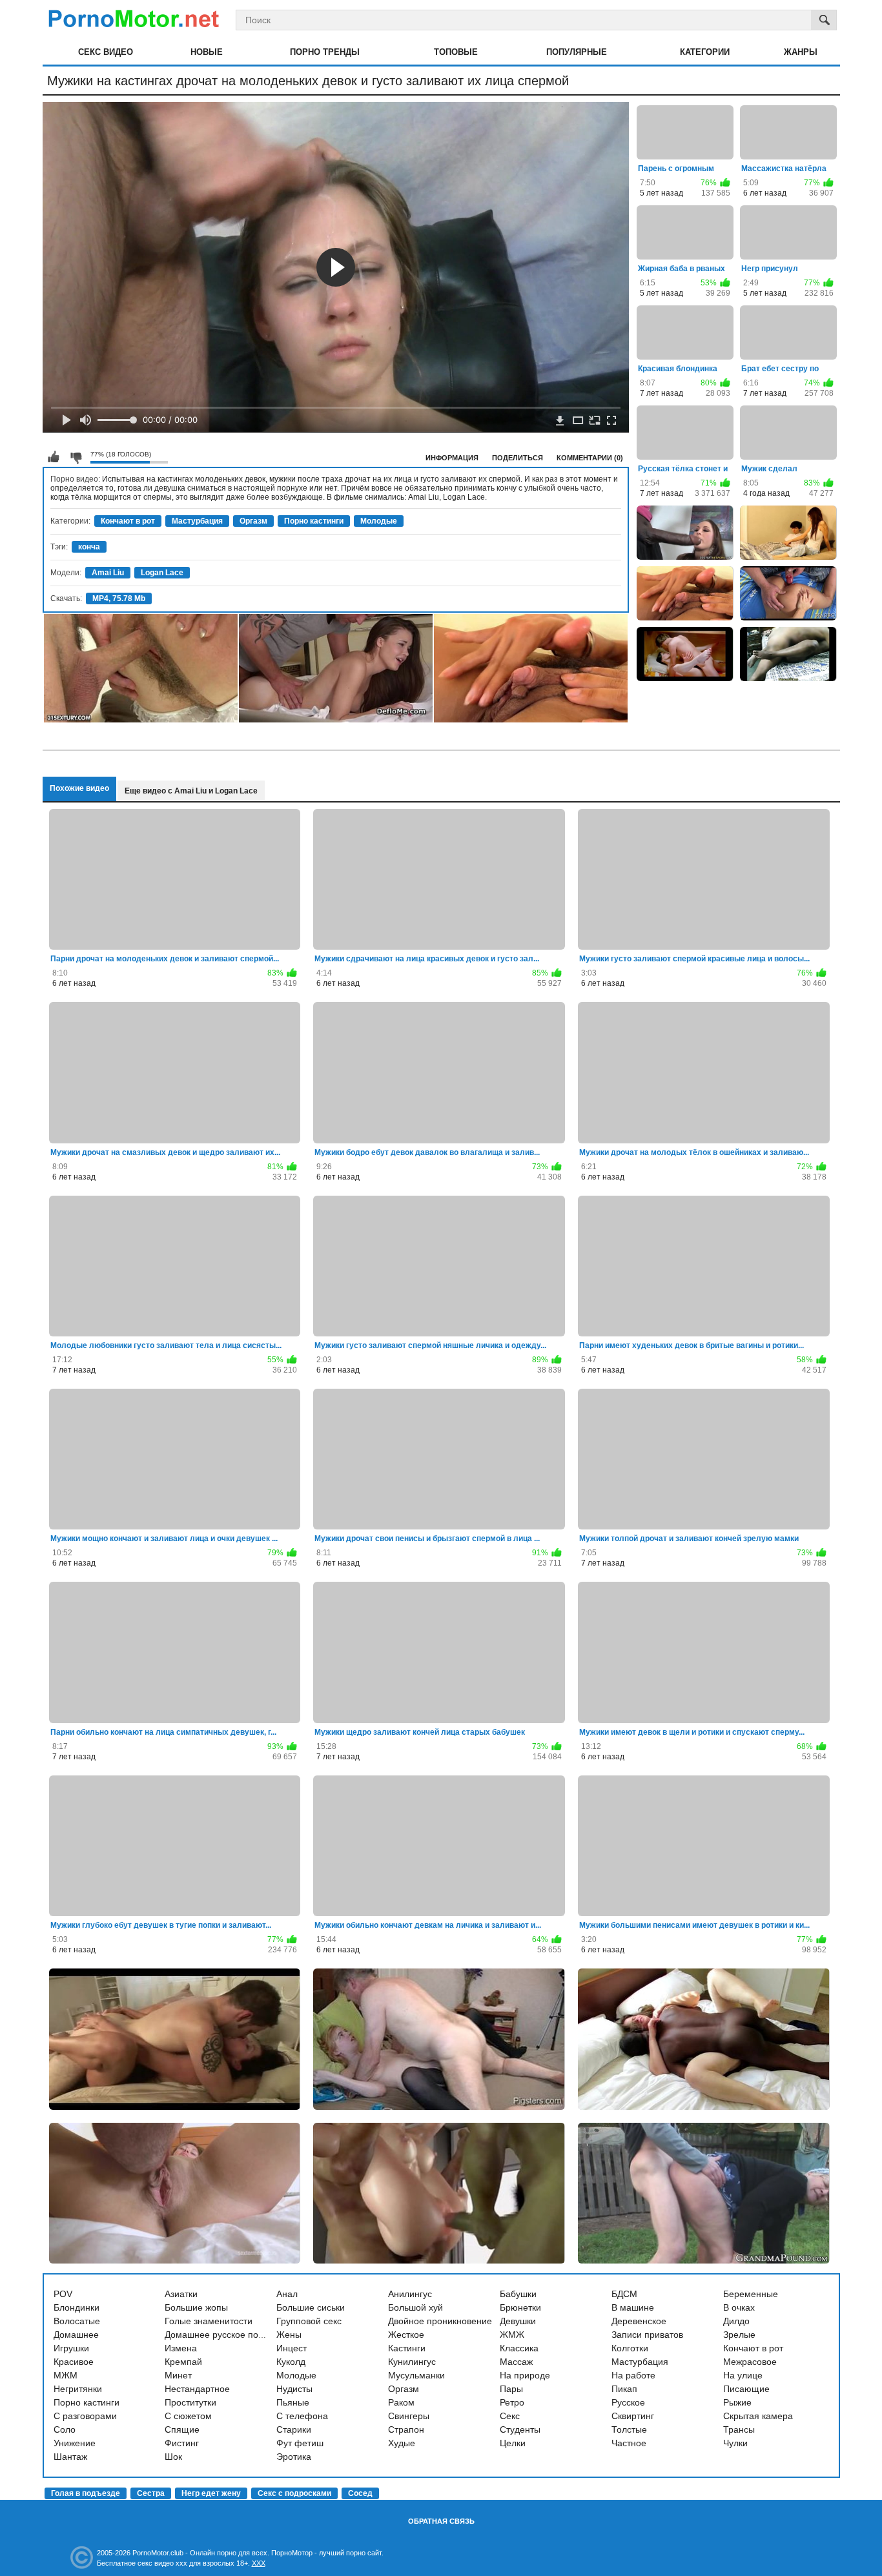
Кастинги (407, 2348)
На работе (633, 2375)
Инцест (292, 2348)
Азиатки (181, 2294)
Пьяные (293, 2402)
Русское (628, 2402)
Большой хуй (415, 2307)
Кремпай (183, 2362)
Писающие (746, 2389)
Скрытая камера (758, 2416)
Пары (511, 2389)
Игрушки (71, 2348)
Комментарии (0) (590, 458)
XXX (259, 2563)
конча (89, 547)
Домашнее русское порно (219, 2335)
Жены (289, 2335)
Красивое (74, 2362)
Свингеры (409, 2416)
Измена (181, 2348)
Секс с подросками (294, 2493)
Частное (629, 2443)
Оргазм (253, 521)
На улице (743, 2375)
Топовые (456, 52)
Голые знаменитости (209, 2321)
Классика (519, 2348)
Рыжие (737, 2402)
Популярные (577, 52)
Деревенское (639, 2321)
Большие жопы (196, 2307)
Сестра (151, 2493)
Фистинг (182, 2443)
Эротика (294, 2457)
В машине (633, 2307)
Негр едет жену (211, 2493)
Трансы (739, 2429)
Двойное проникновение (440, 2321)
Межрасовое (750, 2362)
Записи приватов (647, 2335)
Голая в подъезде (86, 2493)
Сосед (360, 2493)
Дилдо (736, 2321)
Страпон (406, 2429)
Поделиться (518, 458)
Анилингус (410, 2294)
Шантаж (70, 2457)
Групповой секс (309, 2321)
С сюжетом (188, 2416)
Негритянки (78, 2389)
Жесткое (406, 2335)
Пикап (624, 2389)
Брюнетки (520, 2307)
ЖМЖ (512, 2335)
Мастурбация (197, 521)
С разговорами (85, 2416)
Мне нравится (54, 457)
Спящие (182, 2429)
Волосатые (77, 2321)
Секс (510, 2416)
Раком (401, 2402)
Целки (513, 2443)
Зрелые (739, 2335)
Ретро (512, 2402)
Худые (402, 2443)
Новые (207, 52)
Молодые (379, 521)
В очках (739, 2307)
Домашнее (76, 2335)
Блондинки (77, 2307)
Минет (178, 2375)
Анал (287, 2294)
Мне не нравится (76, 457)
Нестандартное (197, 2389)
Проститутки (190, 2402)
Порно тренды (325, 52)
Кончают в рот (128, 521)
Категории (705, 52)
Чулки (735, 2443)
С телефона (302, 2416)
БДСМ (624, 2294)
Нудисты (294, 2389)
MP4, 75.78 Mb (119, 598)
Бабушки (518, 2294)
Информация (452, 458)
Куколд (291, 2362)
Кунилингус (412, 2362)
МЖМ (66, 2375)
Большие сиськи (311, 2307)
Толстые (629, 2429)
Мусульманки (416, 2375)
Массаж (516, 2362)
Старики (294, 2429)
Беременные (751, 2294)
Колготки (630, 2348)
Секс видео (106, 52)
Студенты (520, 2429)
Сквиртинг (633, 2416)
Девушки (518, 2321)
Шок (173, 2457)
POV (63, 2294)
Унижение (75, 2443)
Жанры (801, 52)
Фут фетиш (300, 2443)
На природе (525, 2375)
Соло (65, 2429)
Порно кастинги (314, 521)
